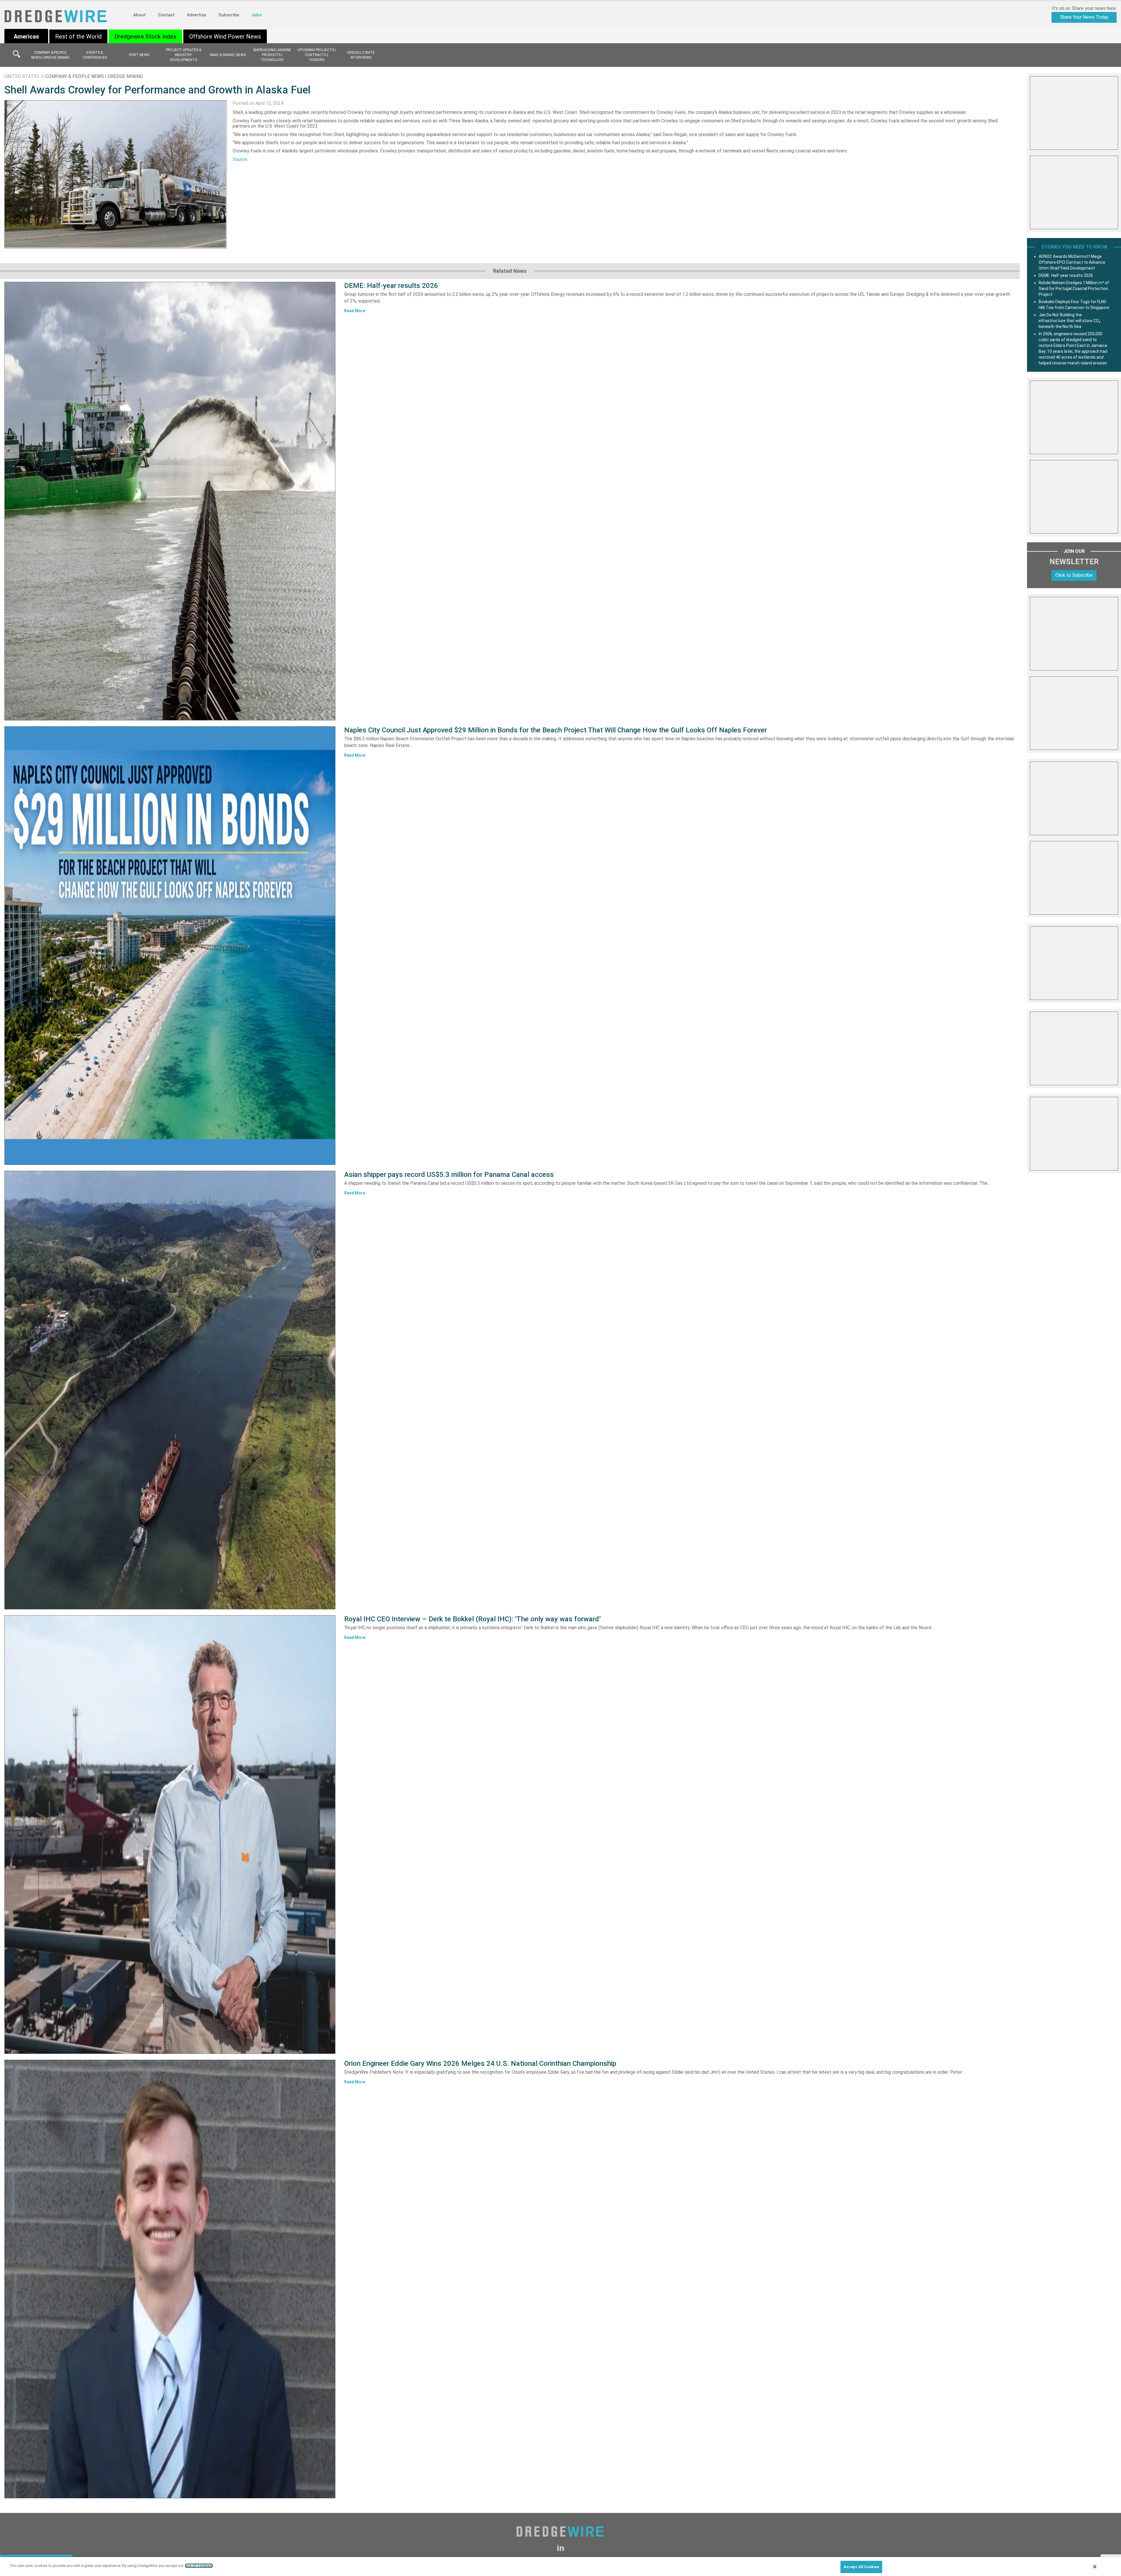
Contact (166, 15)
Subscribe (229, 15)
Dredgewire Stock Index (145, 37)
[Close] (1095, 2567)
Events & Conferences (95, 55)
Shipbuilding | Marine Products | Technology (272, 55)
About (139, 15)
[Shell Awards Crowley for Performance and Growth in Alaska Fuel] (116, 174)
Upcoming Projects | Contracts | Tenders (316, 55)
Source (240, 159)
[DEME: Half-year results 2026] (170, 501)
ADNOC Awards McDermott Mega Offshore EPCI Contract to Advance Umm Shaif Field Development (1072, 262)
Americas (26, 37)
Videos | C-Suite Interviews (361, 55)
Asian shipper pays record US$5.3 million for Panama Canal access (449, 1175)
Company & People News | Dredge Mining (50, 55)
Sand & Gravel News (228, 55)
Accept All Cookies (861, 2567)
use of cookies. (199, 2566)
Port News (139, 55)
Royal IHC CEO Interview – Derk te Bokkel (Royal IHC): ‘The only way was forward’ (472, 1619)
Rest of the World (78, 37)
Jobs (256, 15)
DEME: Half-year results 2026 (391, 286)
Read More (355, 311)
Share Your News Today (1084, 17)
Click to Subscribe (1074, 575)
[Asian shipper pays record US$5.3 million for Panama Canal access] (170, 1390)
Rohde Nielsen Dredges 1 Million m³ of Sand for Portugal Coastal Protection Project (1074, 289)
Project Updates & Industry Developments (183, 55)
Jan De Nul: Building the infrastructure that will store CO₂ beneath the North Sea (1070, 321)
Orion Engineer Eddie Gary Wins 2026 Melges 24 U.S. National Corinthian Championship (480, 2063)
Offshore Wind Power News (225, 37)
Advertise (196, 15)
